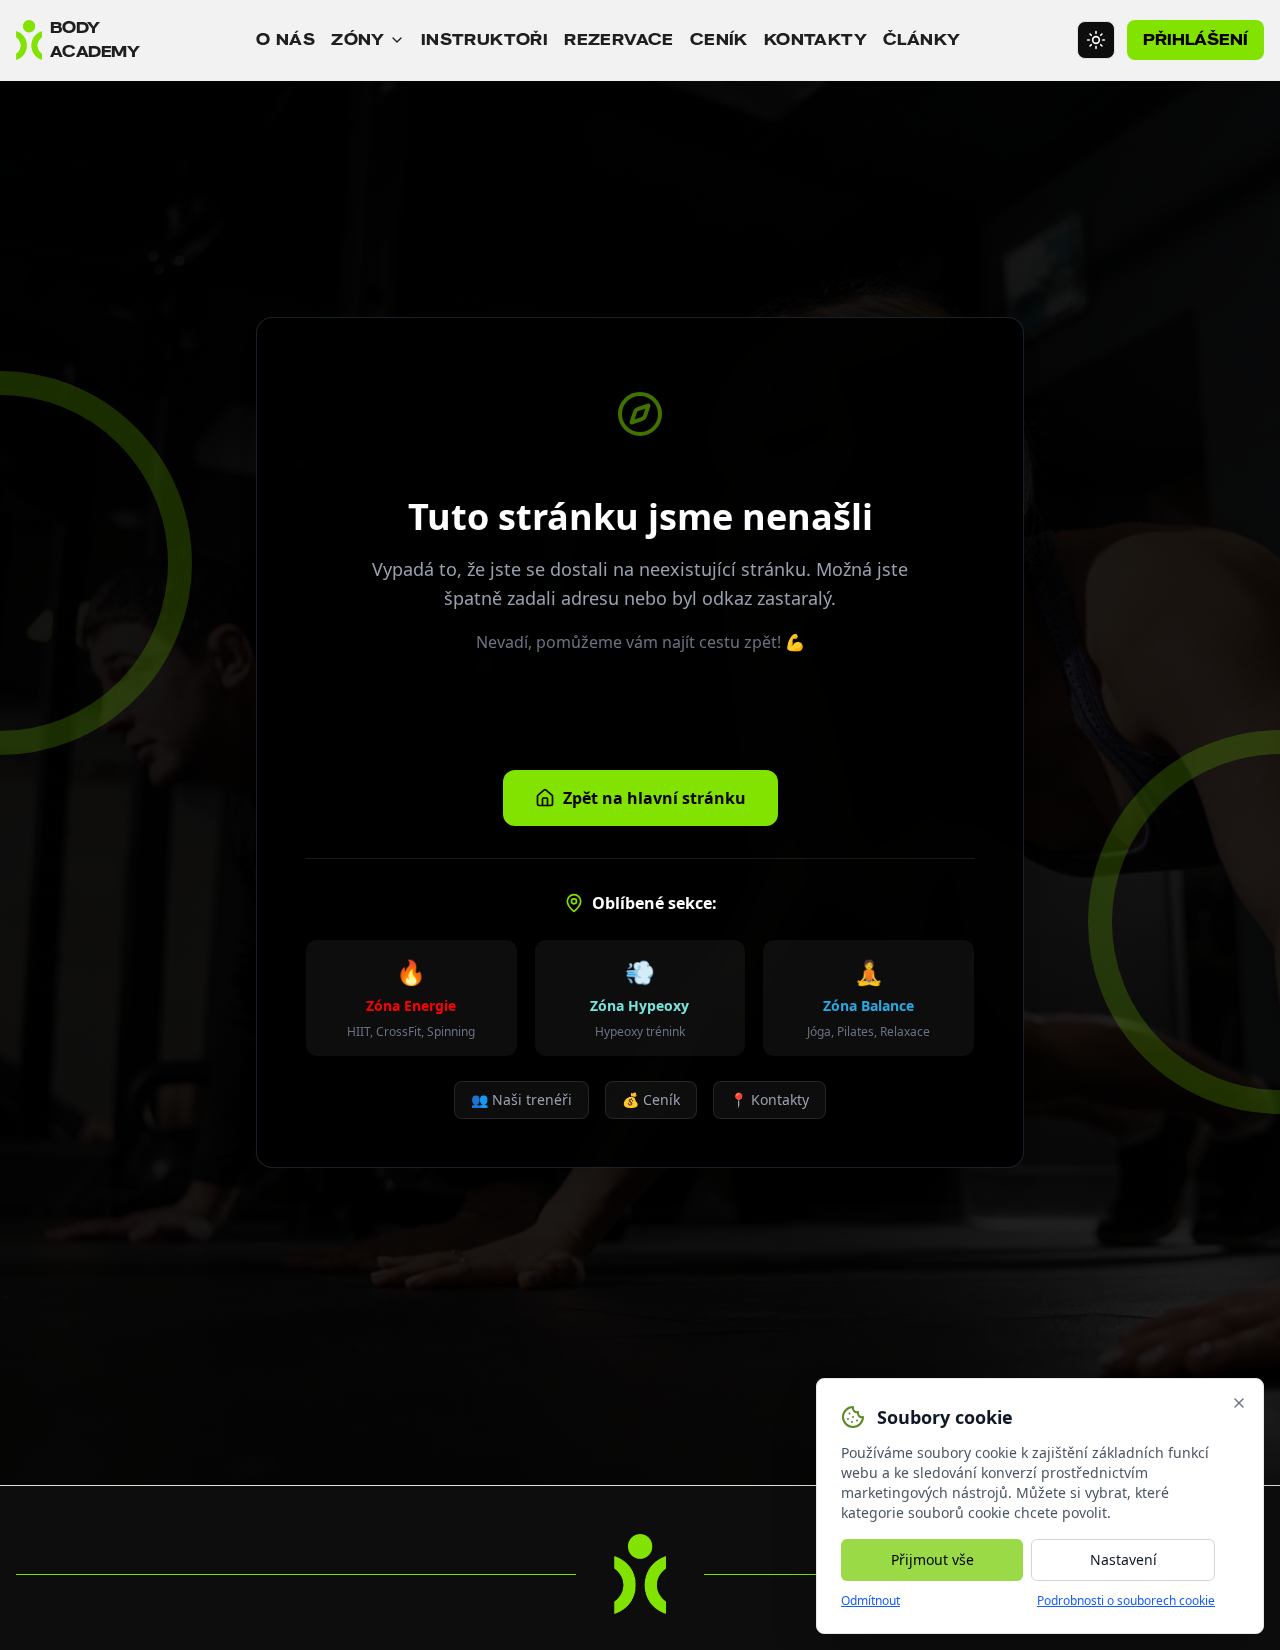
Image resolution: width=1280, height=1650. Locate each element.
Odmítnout (870, 1601)
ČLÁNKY (921, 39)
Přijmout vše (932, 1559)
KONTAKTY (815, 39)
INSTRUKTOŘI (484, 39)
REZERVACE (619, 39)
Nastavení (1123, 1559)
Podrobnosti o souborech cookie (1126, 1601)
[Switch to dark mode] (1096, 40)
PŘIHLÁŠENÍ (1195, 39)
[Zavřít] (1239, 1403)
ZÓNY (358, 39)
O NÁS (285, 39)
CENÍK (719, 39)
